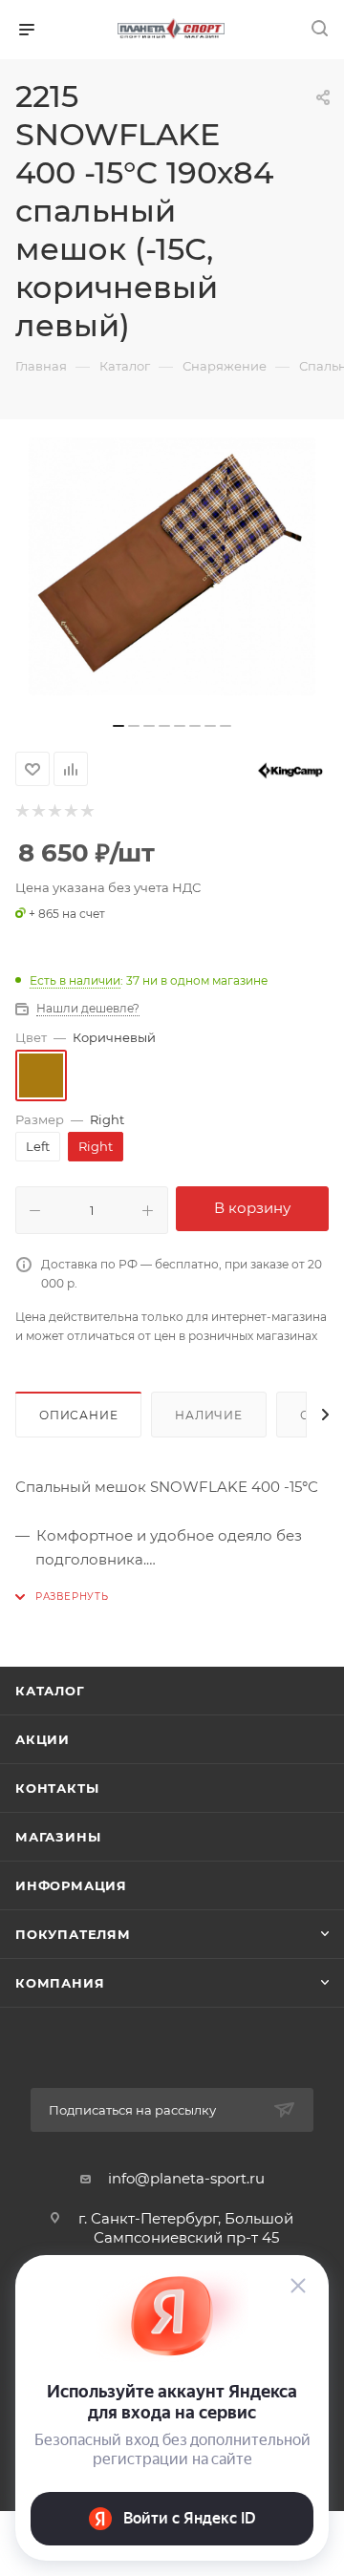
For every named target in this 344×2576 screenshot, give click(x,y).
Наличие (209, 1415)
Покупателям (73, 1934)
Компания (60, 1983)
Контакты (57, 1788)
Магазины (58, 1837)
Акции (43, 1739)
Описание (78, 1415)
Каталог (50, 1691)
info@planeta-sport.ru (186, 2178)
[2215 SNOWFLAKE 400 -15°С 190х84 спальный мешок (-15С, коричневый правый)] (172, 566)
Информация (71, 1885)
